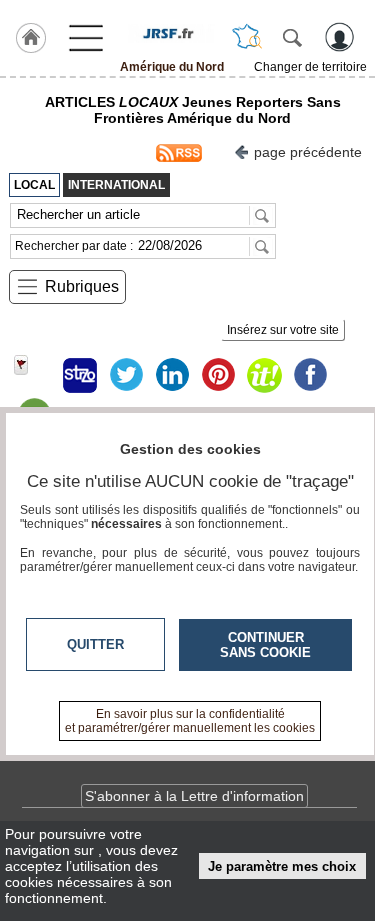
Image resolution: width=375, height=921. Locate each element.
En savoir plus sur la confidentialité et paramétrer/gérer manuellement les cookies (190, 721)
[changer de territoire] (247, 37)
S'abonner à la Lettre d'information (194, 796)
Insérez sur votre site (283, 330)
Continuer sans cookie (265, 645)
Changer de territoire (310, 67)
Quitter (95, 644)
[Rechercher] (292, 37)
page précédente (308, 152)
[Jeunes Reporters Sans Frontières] (171, 33)
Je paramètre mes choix (282, 866)
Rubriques (82, 286)
